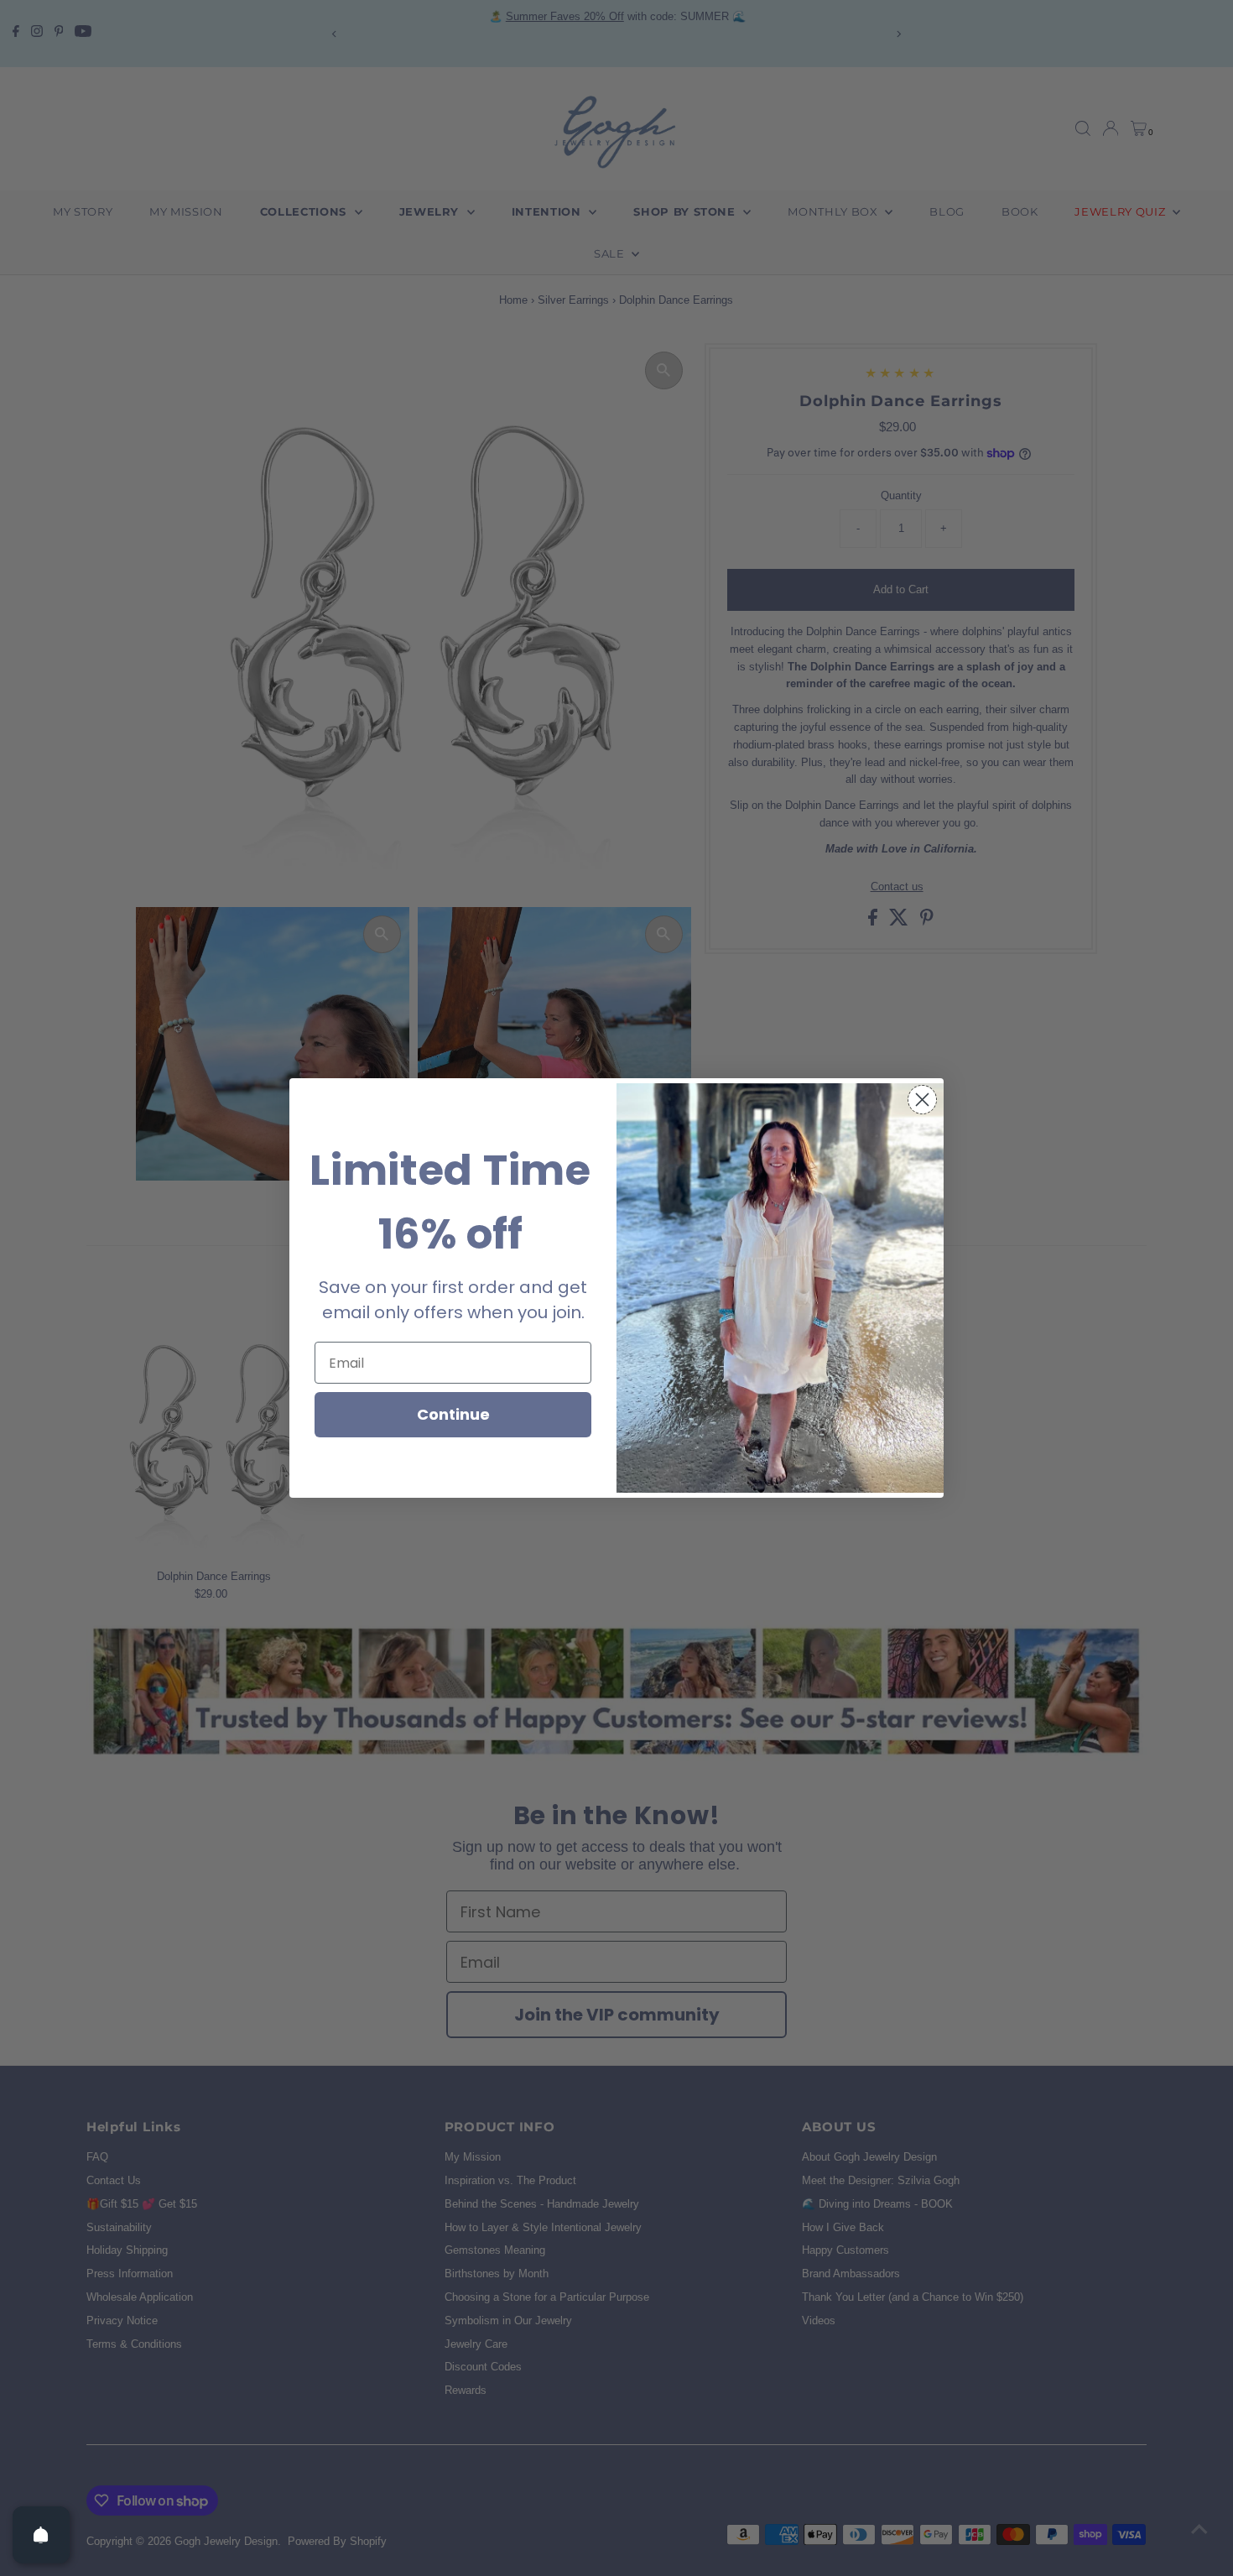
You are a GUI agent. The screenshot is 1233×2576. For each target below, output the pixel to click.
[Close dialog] (922, 1100)
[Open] (41, 2535)
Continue (453, 1414)
